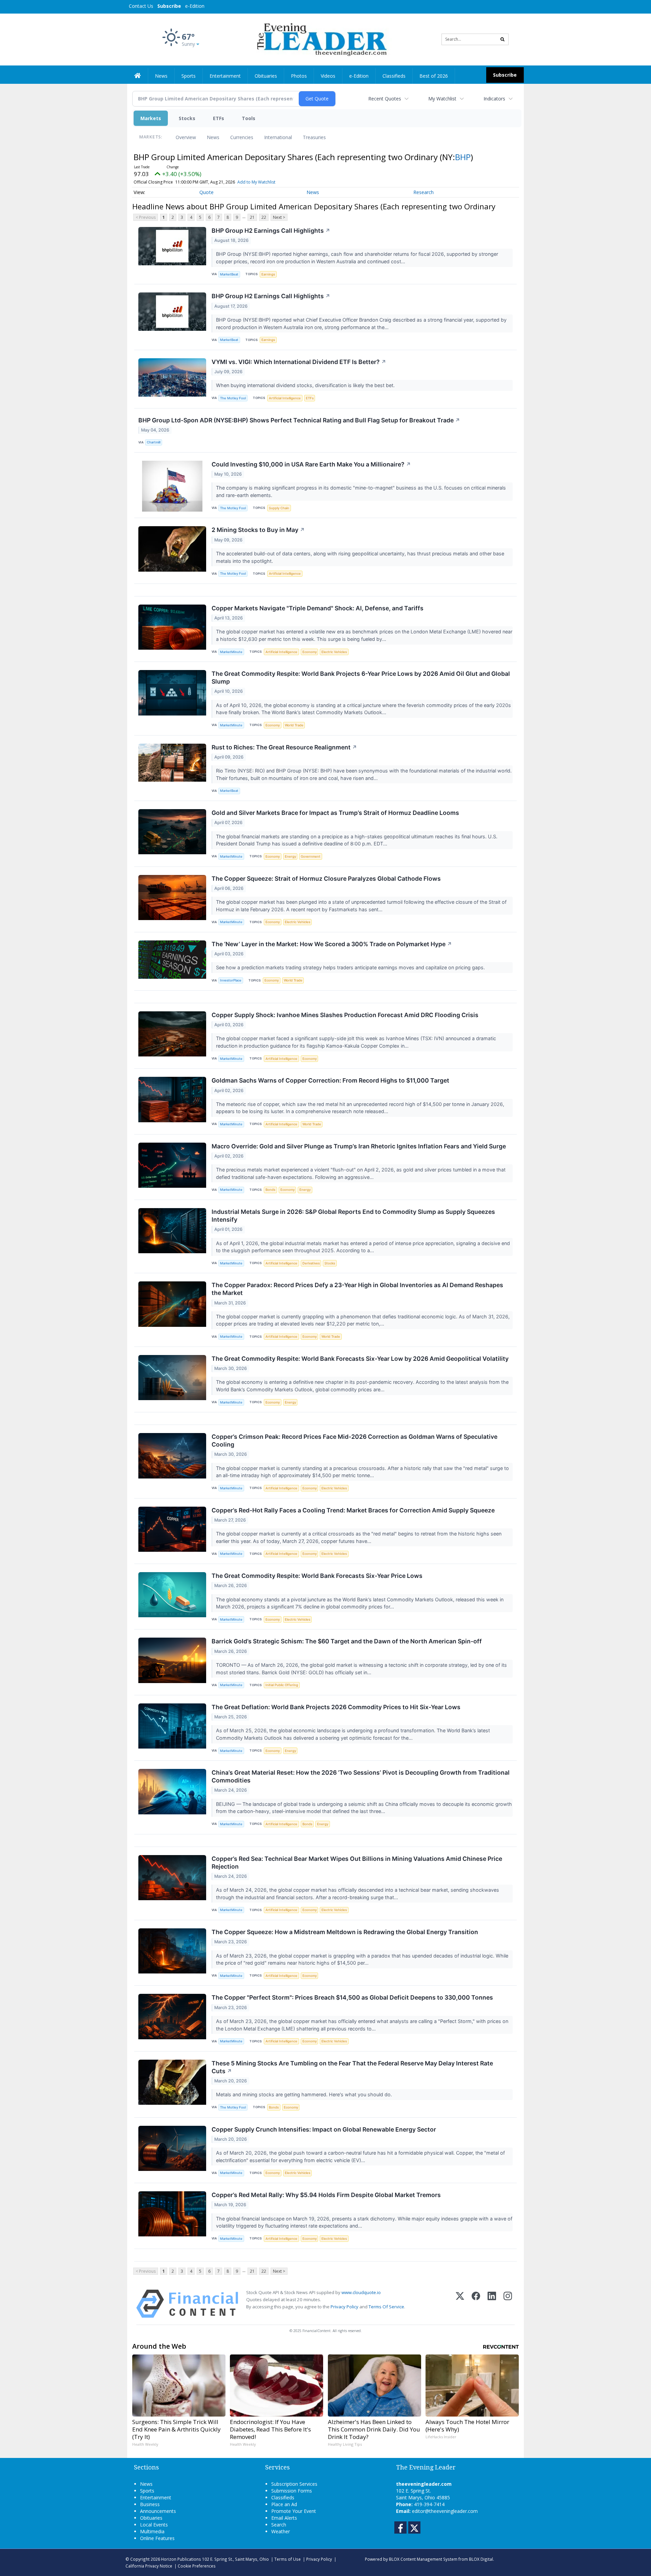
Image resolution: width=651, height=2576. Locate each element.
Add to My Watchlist (256, 182)
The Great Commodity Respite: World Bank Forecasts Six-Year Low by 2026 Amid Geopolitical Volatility (360, 1359)
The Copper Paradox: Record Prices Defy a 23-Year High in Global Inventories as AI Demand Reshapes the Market (357, 1289)
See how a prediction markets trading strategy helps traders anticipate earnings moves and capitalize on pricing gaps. (351, 967)
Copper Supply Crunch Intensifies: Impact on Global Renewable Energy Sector (324, 2129)
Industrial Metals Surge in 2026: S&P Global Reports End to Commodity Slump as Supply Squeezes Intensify (353, 1216)
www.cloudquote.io (361, 2292)
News (213, 137)
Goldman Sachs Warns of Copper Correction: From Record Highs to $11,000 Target (330, 1080)
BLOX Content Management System (423, 2559)
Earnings (268, 274)
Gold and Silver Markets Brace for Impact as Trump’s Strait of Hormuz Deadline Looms (335, 813)
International (278, 137)
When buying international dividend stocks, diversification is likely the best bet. (306, 385)
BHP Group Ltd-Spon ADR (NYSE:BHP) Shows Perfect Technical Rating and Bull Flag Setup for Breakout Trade (299, 420)
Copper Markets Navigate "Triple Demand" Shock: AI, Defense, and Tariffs (318, 608)
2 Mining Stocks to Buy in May (258, 530)
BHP (463, 157)
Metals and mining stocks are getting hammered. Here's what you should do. (305, 2094)
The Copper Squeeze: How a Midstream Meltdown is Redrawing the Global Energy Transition (345, 1932)
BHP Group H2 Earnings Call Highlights (271, 231)
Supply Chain (279, 508)
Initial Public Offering (282, 1685)
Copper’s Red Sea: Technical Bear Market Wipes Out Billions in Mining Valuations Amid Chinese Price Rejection (357, 1863)
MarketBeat (229, 274)
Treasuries (314, 137)
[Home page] (321, 39)
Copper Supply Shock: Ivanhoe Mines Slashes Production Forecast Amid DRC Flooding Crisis (345, 1015)
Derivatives (311, 1263)
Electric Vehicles (334, 652)
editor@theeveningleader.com (445, 2511)
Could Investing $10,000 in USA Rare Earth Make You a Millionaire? (311, 464)
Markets (151, 118)
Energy (290, 856)
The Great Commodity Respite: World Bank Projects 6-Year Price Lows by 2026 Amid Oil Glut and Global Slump (361, 678)
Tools (249, 118)
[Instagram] (508, 2304)
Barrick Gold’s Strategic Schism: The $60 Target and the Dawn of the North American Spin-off (347, 1641)
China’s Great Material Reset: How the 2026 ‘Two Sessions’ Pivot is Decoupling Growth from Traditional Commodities (361, 1776)
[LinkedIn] (492, 2304)
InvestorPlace (231, 980)
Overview (186, 137)
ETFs (219, 118)
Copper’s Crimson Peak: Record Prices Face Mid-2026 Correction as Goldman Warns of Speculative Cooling (354, 1440)
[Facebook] (476, 2304)
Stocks (187, 118)
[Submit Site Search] (502, 39)
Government (311, 856)
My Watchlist (442, 99)
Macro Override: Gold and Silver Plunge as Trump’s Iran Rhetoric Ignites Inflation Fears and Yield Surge (359, 1146)
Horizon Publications (181, 2559)
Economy (310, 652)
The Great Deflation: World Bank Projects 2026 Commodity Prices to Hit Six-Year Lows (336, 1707)
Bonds (270, 1190)
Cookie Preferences (197, 2566)
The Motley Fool (233, 398)
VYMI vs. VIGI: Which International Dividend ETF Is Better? (299, 362)
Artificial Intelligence (285, 398)
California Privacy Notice (149, 2566)
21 (252, 217)
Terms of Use (288, 2559)
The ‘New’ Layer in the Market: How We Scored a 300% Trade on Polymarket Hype (332, 944)
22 (264, 217)
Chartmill (154, 442)
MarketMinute (231, 652)
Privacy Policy (344, 2307)
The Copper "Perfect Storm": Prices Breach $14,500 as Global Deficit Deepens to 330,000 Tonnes (352, 1997)
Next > (279, 217)
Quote (206, 192)
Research (423, 192)
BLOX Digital (481, 2559)
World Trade (294, 725)
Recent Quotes (385, 99)
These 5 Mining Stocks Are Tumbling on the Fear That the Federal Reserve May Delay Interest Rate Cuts (352, 2067)
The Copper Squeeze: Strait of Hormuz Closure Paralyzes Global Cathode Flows (326, 879)
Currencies (242, 137)
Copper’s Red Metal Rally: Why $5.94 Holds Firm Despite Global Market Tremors (326, 2195)
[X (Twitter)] (460, 2304)
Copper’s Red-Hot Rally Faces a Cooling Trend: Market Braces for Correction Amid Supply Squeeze (353, 1510)
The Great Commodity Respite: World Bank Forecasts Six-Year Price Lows (317, 1576)
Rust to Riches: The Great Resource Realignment (284, 747)
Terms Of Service (386, 2307)
